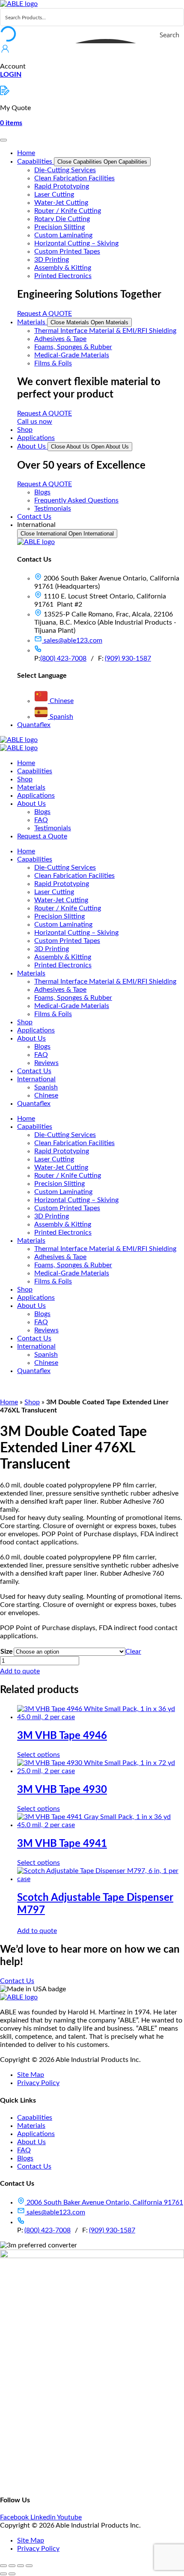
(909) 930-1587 (128, 658)
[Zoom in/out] (3, 2566)
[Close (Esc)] (29, 2566)
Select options (39, 1755)
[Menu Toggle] (3, 140)
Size (7, 1652)
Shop (32, 1402)
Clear (133, 1652)
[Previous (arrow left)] (3, 2574)
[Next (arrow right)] (12, 2574)
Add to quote (20, 1671)
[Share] (21, 2566)
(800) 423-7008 (63, 658)
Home (9, 1402)
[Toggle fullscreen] (12, 2566)
